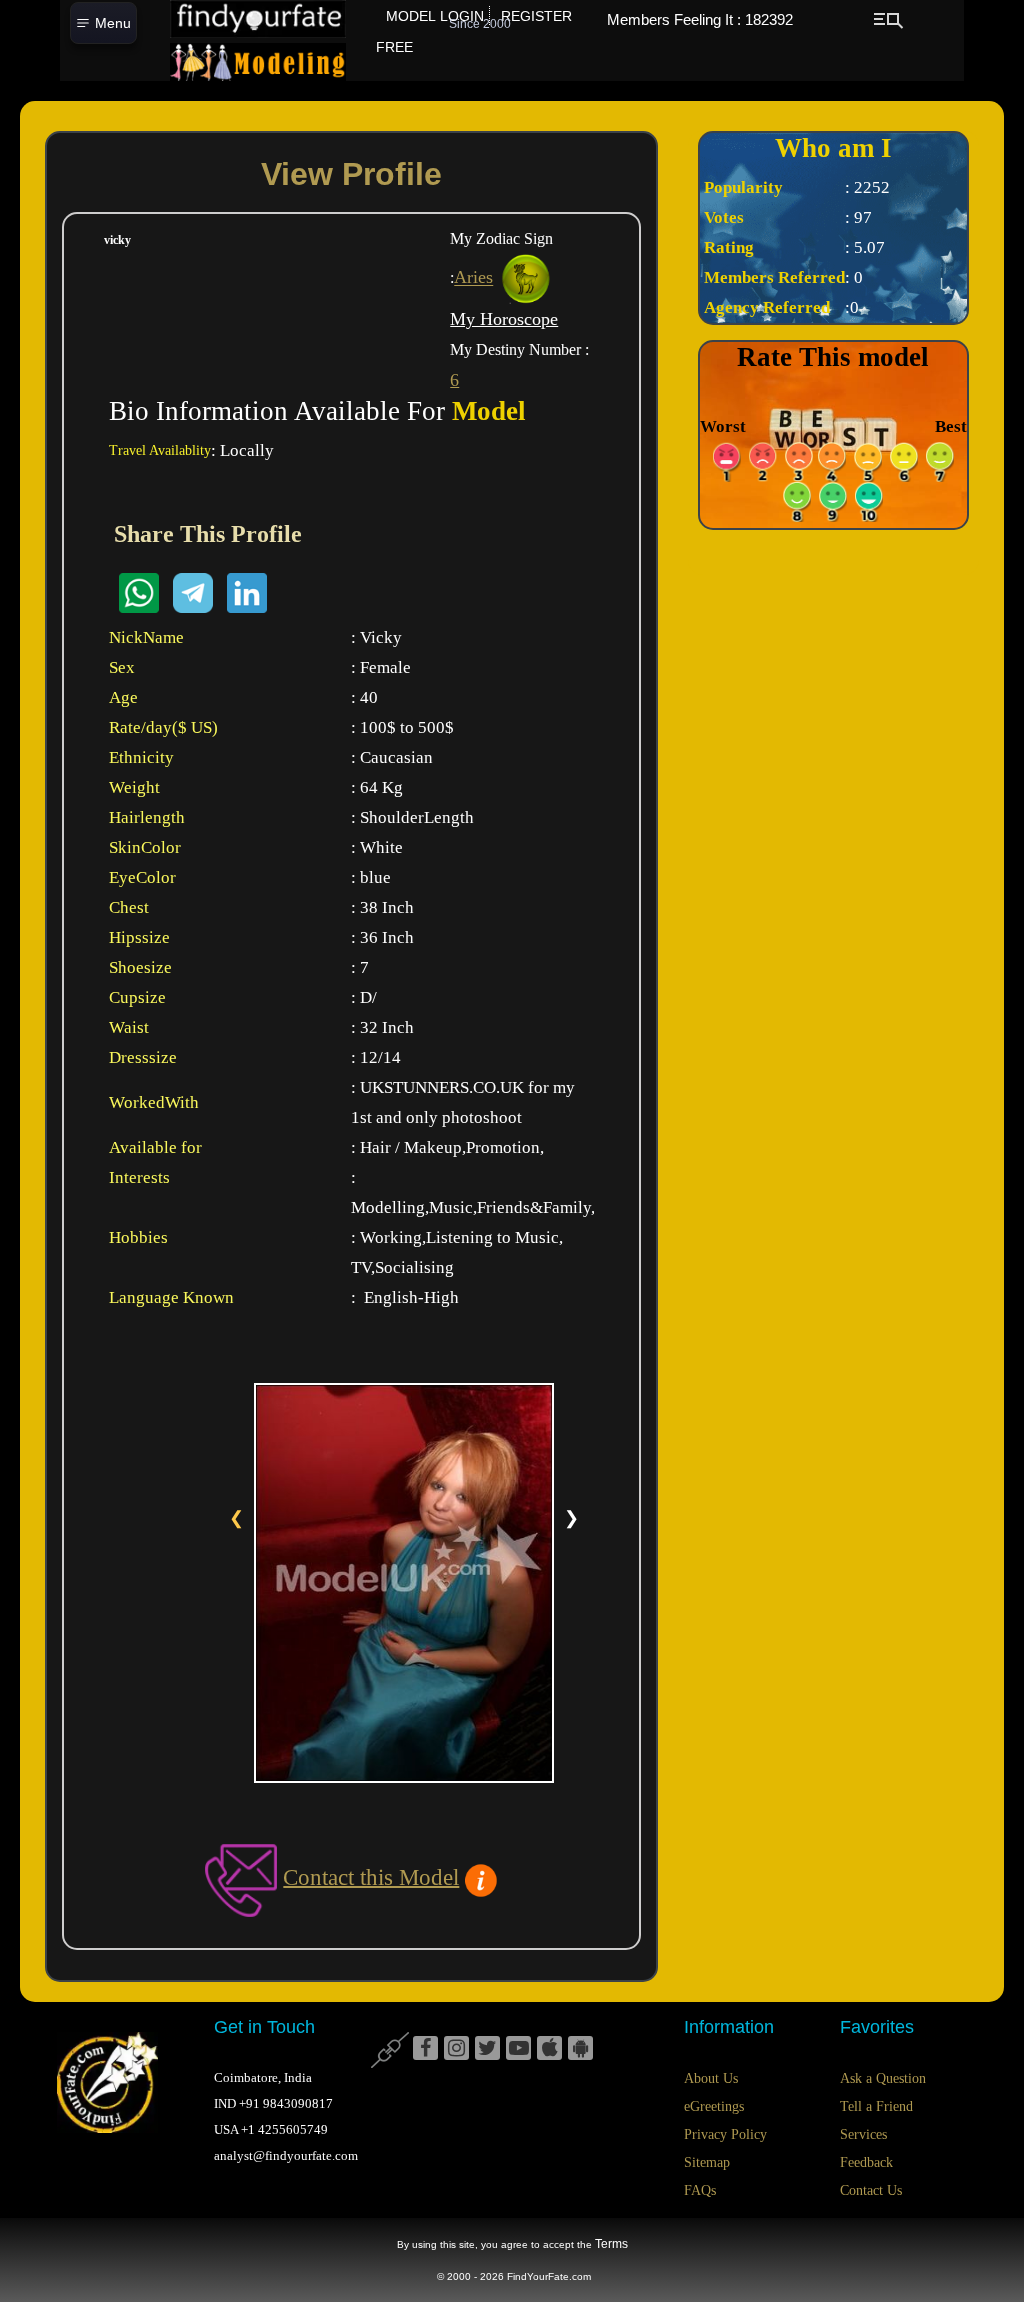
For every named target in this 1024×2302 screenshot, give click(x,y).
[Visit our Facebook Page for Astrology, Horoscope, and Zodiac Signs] (425, 2049)
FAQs (700, 2190)
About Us (711, 2078)
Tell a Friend (876, 2106)
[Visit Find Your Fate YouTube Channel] (518, 2049)
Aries (473, 278)
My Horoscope (504, 319)
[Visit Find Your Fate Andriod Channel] (580, 2049)
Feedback (866, 2162)
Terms (611, 2244)
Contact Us (871, 2190)
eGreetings (714, 2106)
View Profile (351, 174)
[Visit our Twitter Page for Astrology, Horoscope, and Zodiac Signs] (487, 2049)
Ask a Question (883, 2078)
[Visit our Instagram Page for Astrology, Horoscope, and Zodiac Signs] (456, 2049)
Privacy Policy (725, 2134)
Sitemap (707, 2162)
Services (863, 2134)
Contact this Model (371, 1876)
